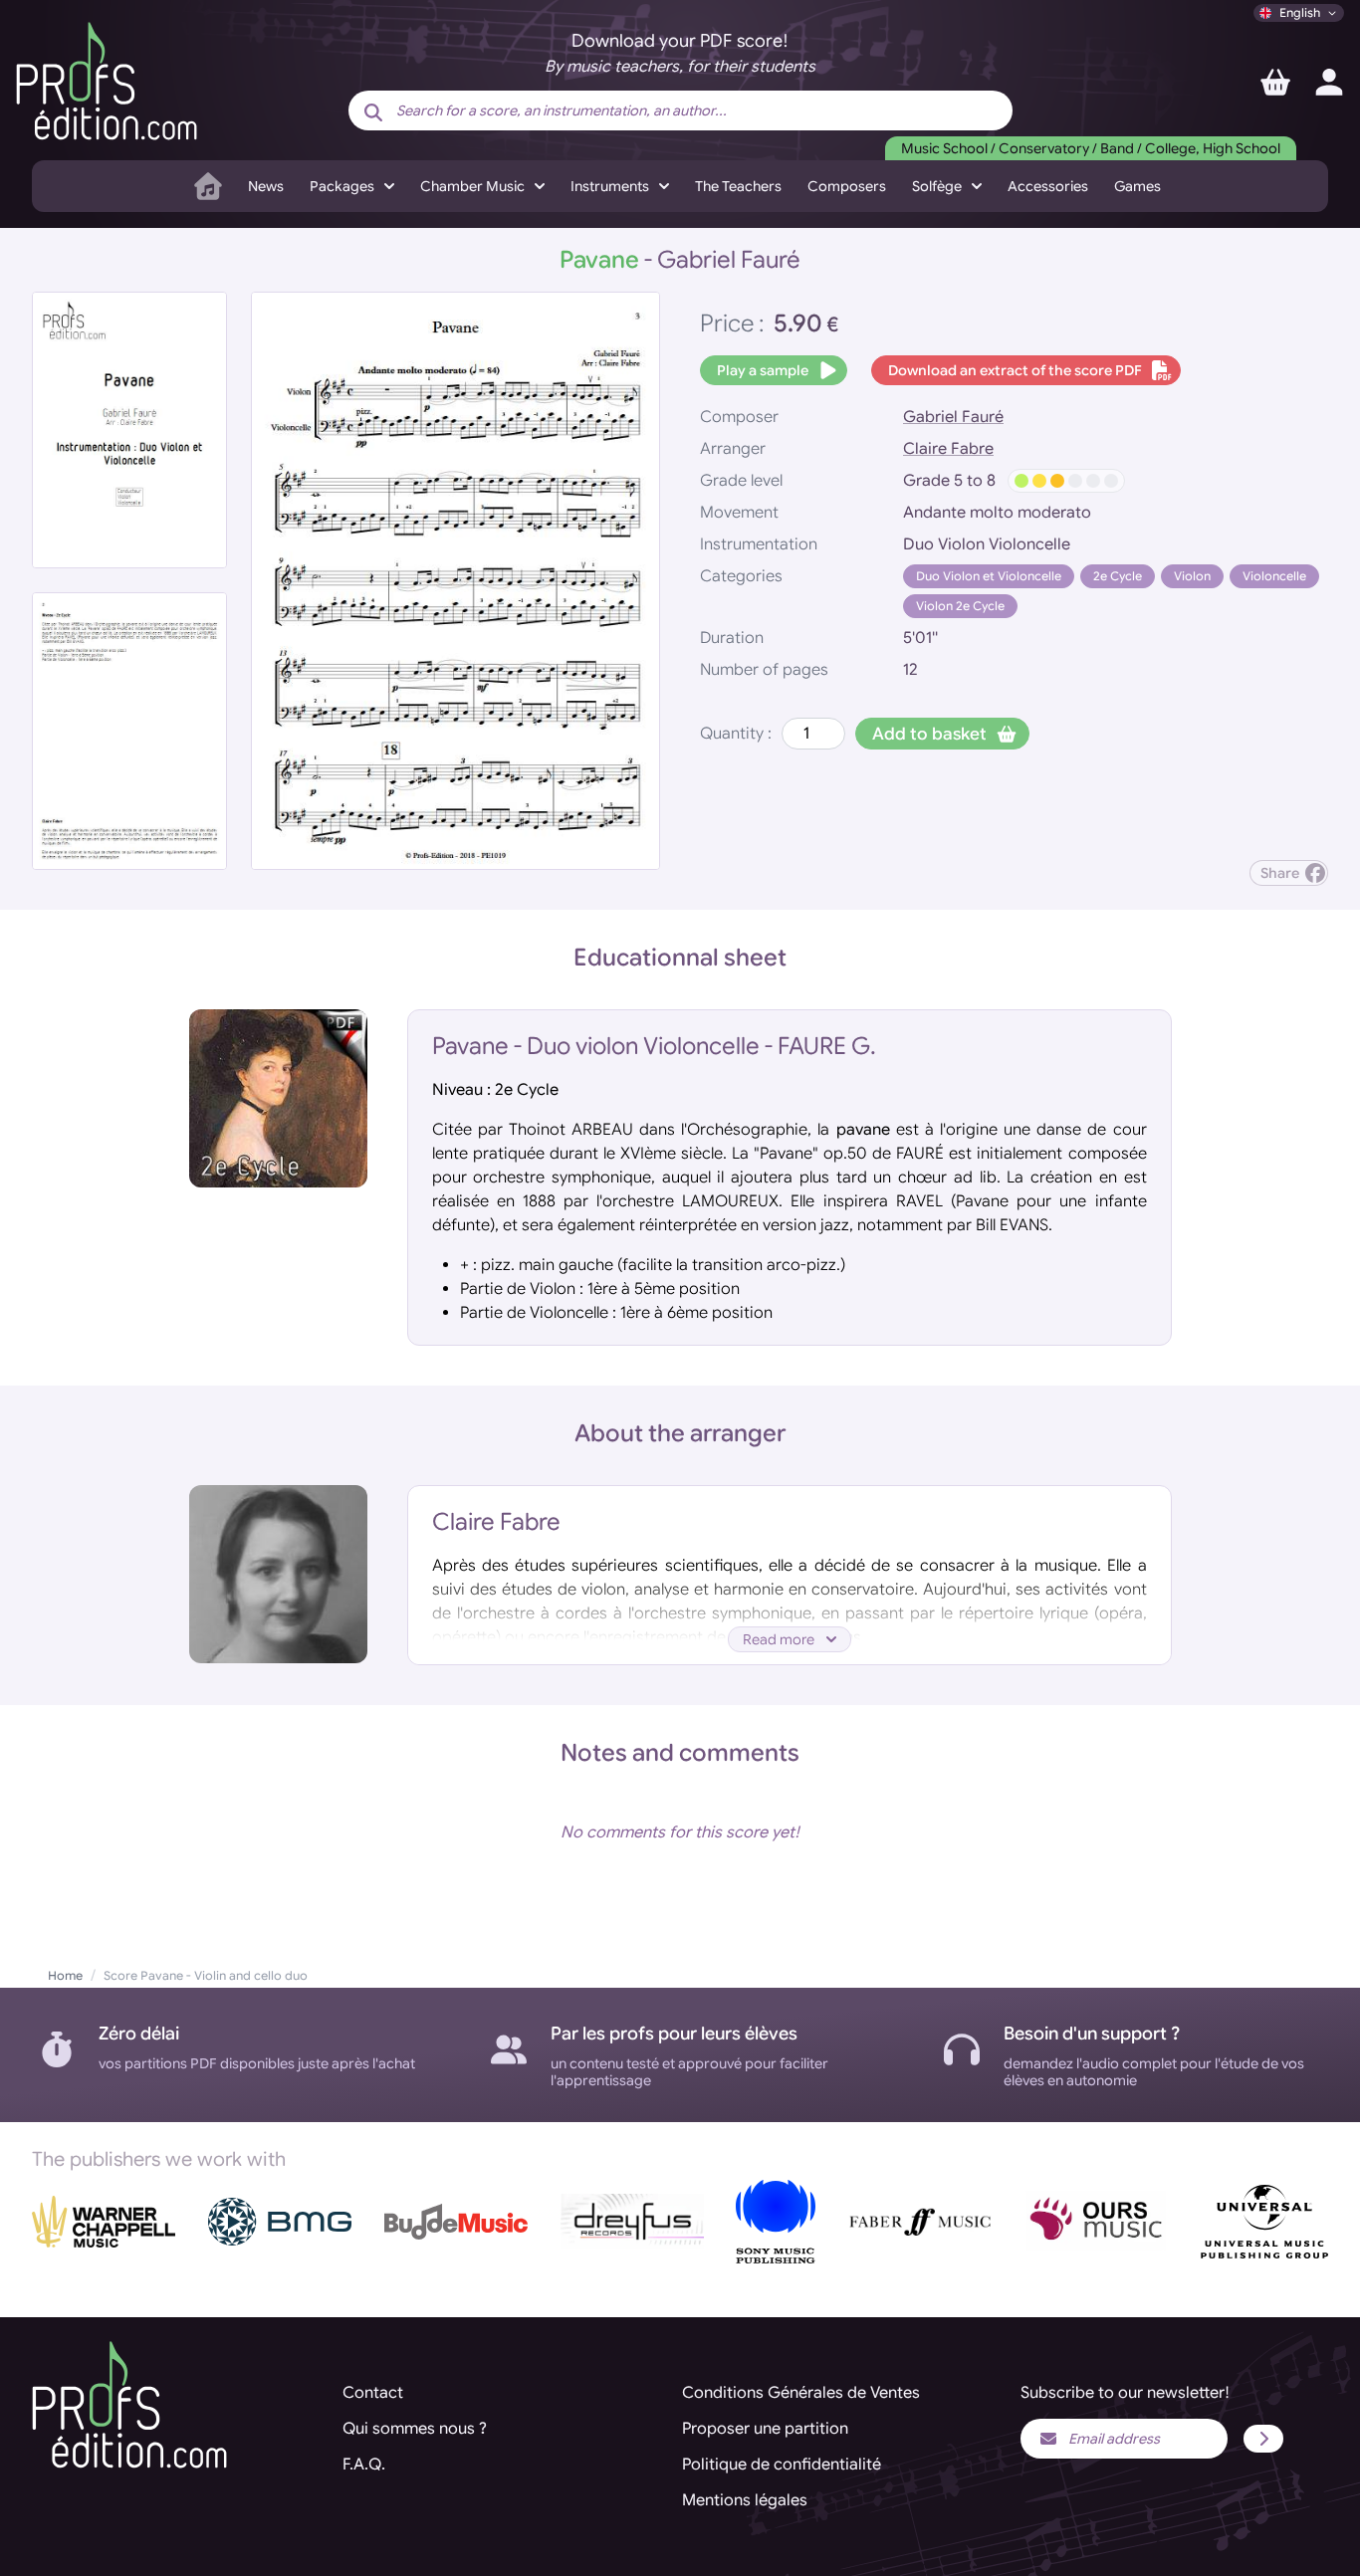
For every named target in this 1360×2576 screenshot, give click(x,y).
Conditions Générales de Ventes (801, 2393)
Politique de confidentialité (782, 2465)
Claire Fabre (948, 449)
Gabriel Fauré (953, 417)
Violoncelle (1274, 576)
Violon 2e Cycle (960, 606)
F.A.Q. (364, 2465)
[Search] (373, 112)
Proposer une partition (765, 2429)
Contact (373, 2393)
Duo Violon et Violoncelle (989, 576)
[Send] (1263, 2439)
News (266, 186)
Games (1137, 186)
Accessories (1048, 186)
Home (65, 1975)
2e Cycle (1118, 576)
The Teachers (738, 186)
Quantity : (736, 734)
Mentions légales (745, 2500)
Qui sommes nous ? (415, 2429)
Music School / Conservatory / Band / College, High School (1091, 148)
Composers (847, 186)
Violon (1192, 576)
